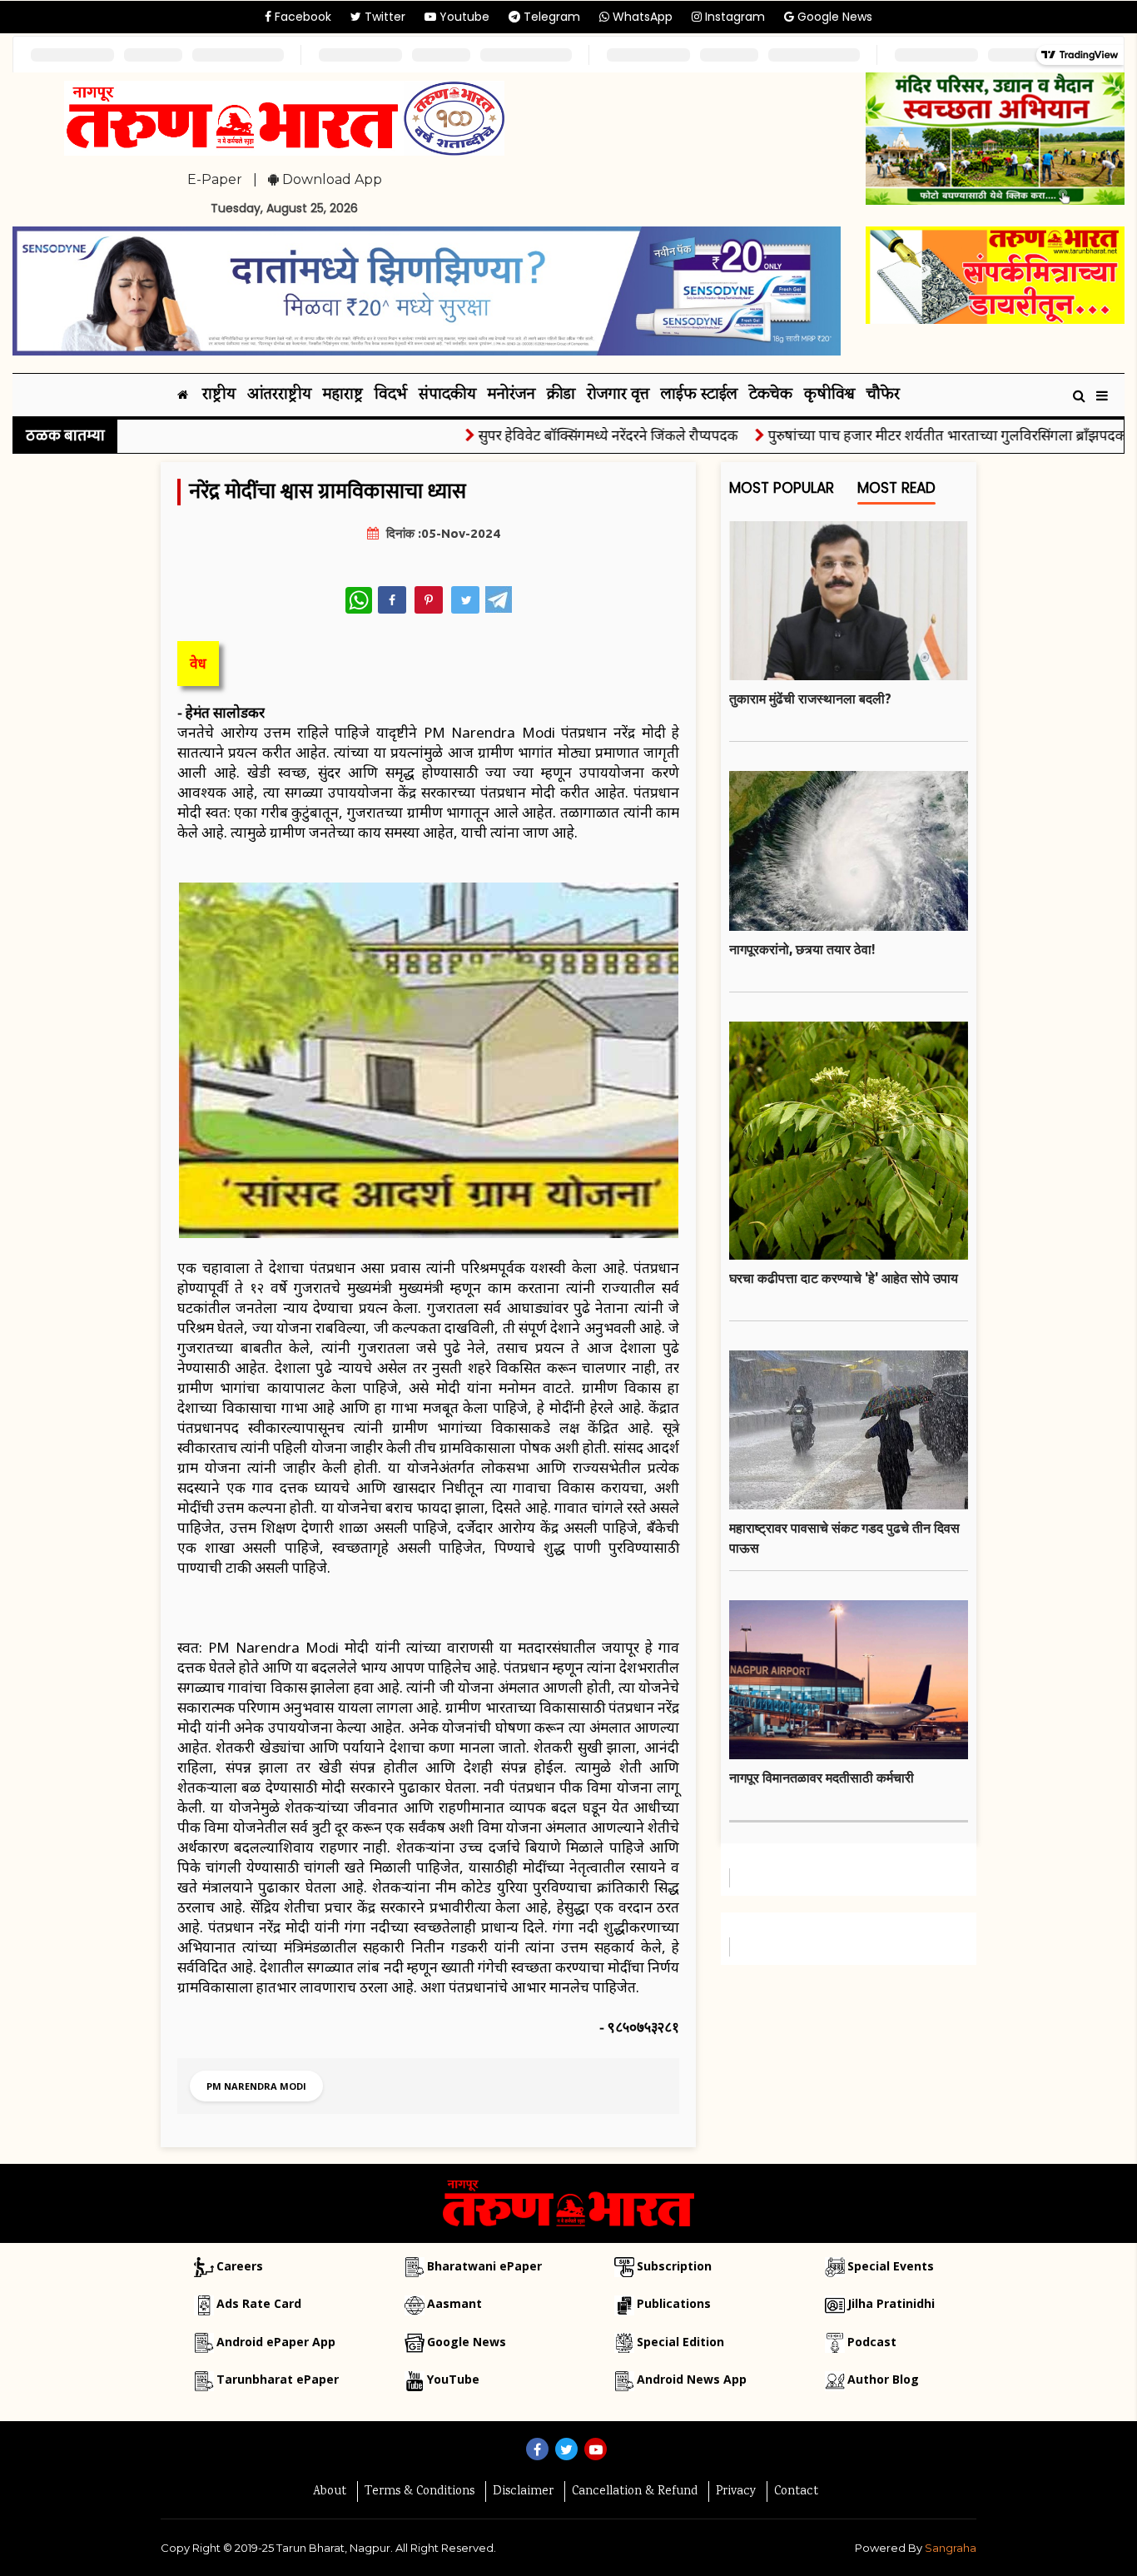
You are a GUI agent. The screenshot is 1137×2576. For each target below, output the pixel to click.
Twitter (383, 17)
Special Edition (680, 2342)
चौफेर (883, 395)
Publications (674, 2303)
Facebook (301, 17)
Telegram (550, 17)
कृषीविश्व (829, 395)
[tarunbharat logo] (568, 2202)
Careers (240, 2266)
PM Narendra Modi (256, 2086)
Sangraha (951, 2548)
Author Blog (883, 2379)
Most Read (896, 488)
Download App (330, 179)
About (330, 2492)
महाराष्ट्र (343, 395)
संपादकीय (447, 395)
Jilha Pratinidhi (891, 2303)
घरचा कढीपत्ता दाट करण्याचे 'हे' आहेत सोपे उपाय (844, 1278)
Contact (796, 2492)
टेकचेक (771, 395)
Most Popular (782, 488)
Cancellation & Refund (635, 2492)
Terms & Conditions (420, 2492)
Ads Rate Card (259, 2303)
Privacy (736, 2492)
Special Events (891, 2266)
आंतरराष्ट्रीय (279, 395)
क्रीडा (561, 395)
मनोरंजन (511, 395)
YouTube (453, 2379)
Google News (833, 17)
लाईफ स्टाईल (699, 395)
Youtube (463, 17)
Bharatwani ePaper (484, 2266)
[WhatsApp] (359, 600)
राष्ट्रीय (219, 395)
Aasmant (454, 2303)
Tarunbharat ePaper (278, 2379)
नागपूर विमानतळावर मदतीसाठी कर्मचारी (822, 1778)
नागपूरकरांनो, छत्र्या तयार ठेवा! (802, 949)
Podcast (872, 2342)
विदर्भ (391, 395)
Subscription (674, 2266)
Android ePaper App (276, 2342)
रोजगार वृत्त (618, 395)
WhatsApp (641, 17)
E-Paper (215, 179)
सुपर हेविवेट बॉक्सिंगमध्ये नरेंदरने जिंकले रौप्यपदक (565, 435)
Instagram (733, 17)
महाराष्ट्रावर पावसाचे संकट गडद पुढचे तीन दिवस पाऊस (844, 1538)
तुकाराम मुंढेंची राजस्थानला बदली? (810, 699)
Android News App (692, 2379)
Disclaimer (523, 2492)
